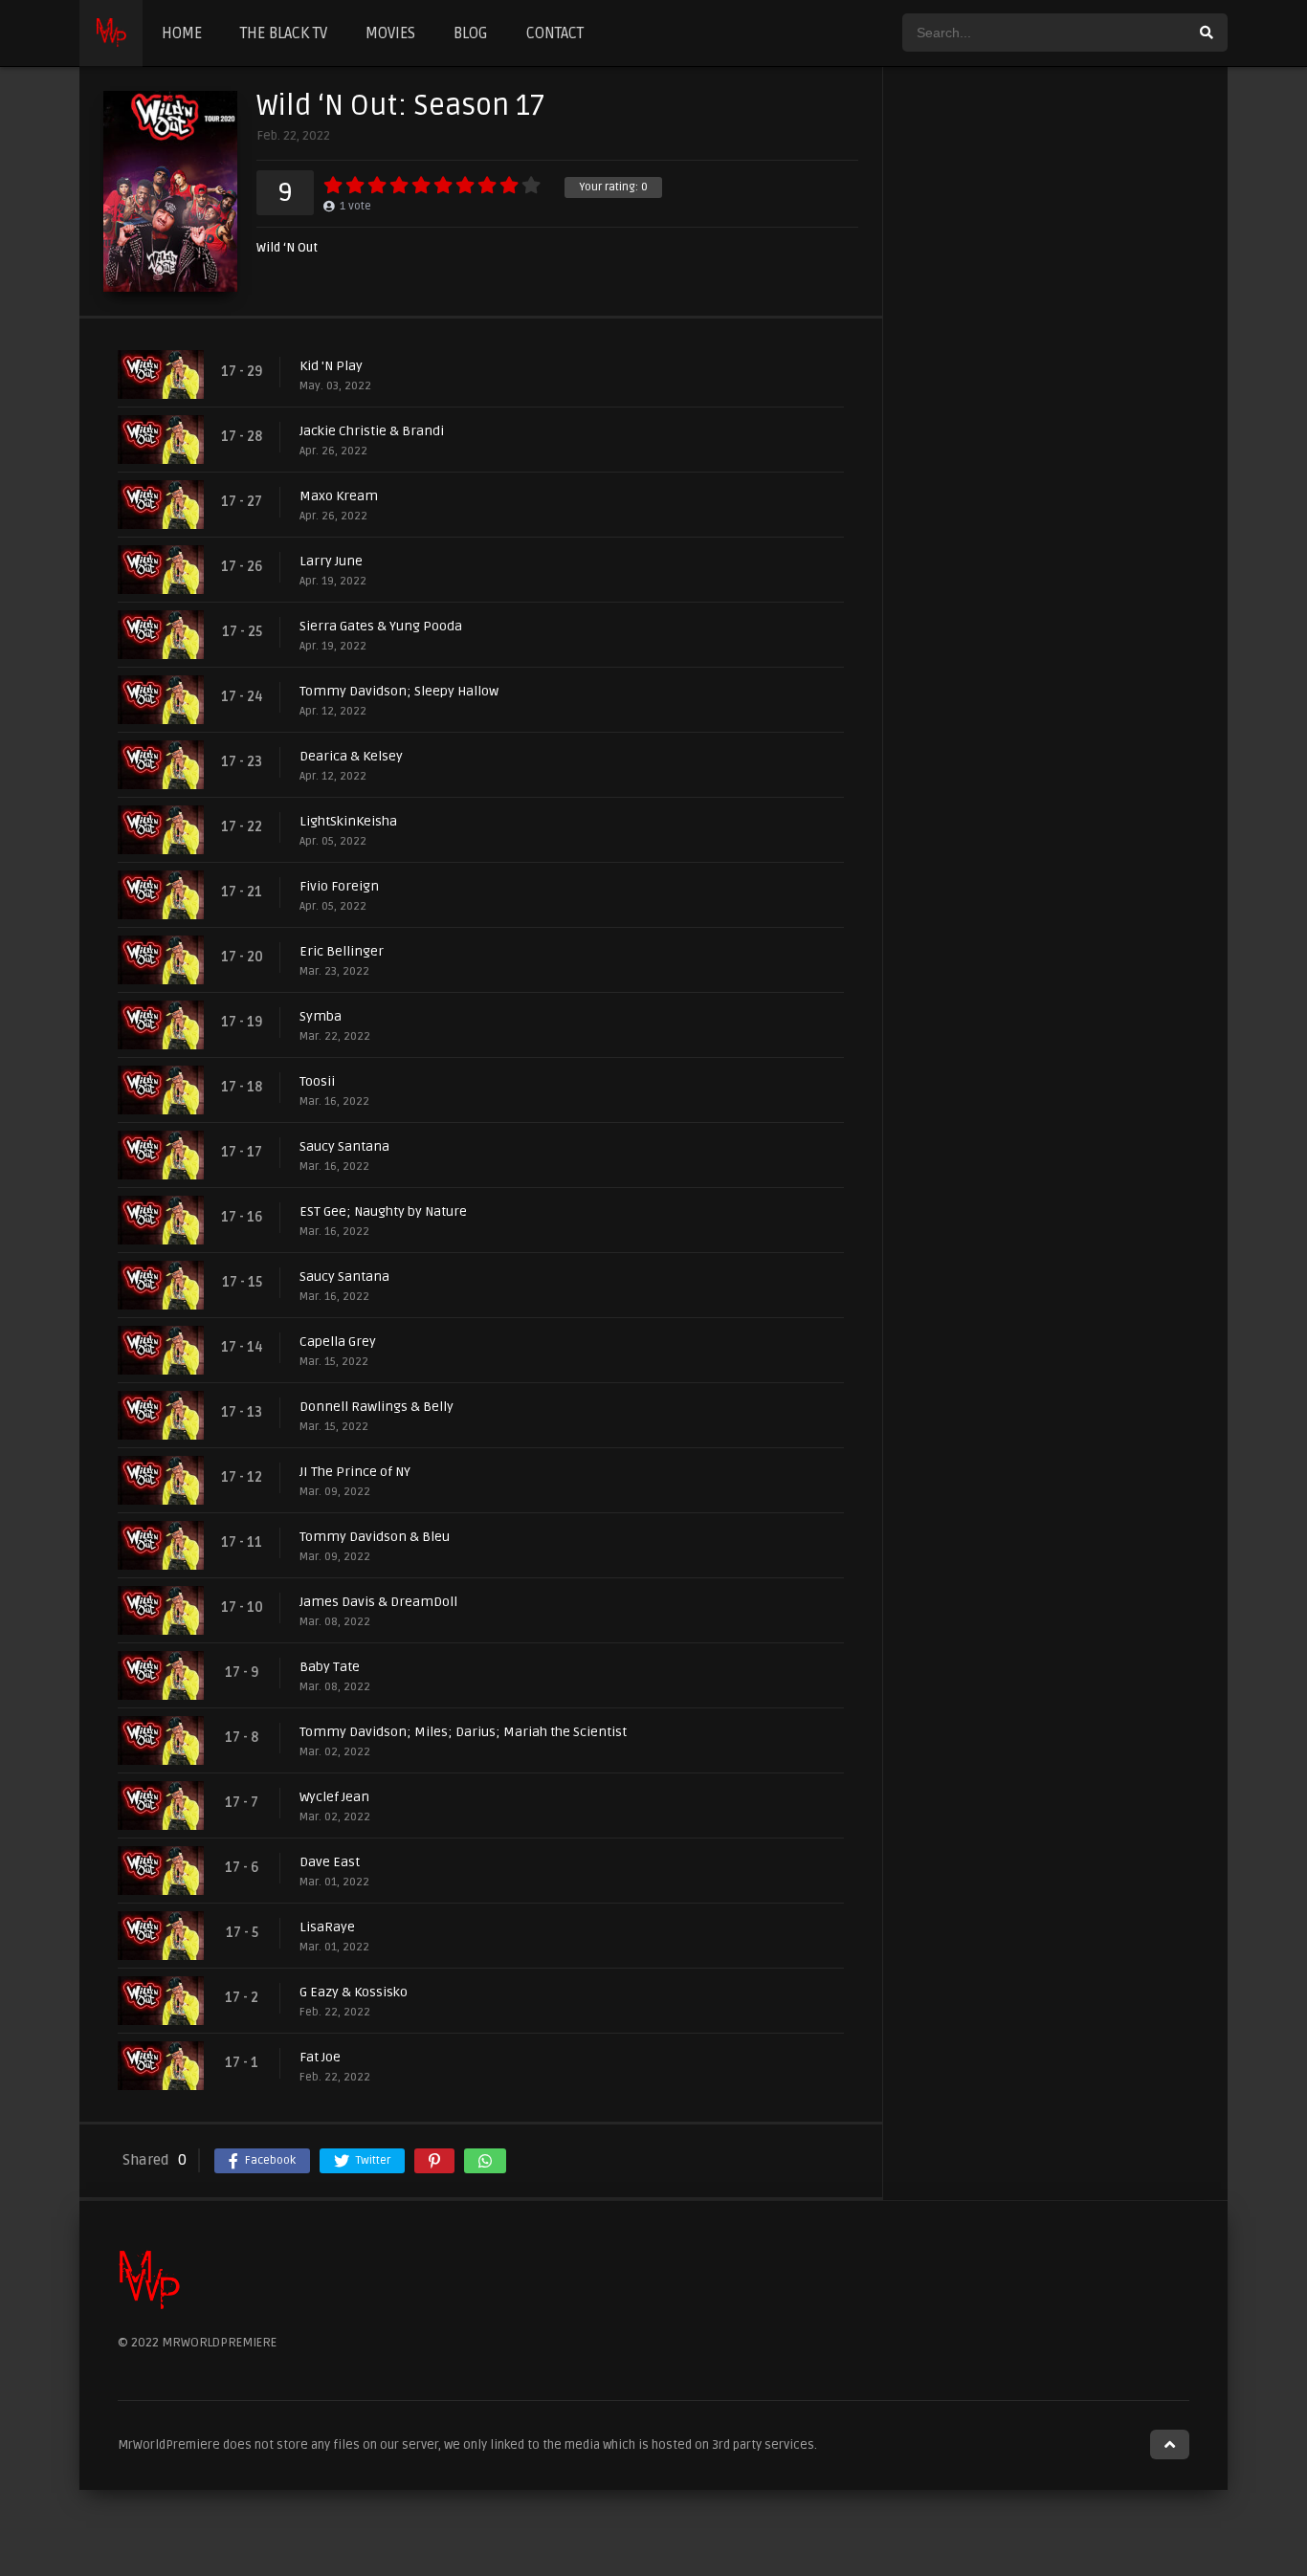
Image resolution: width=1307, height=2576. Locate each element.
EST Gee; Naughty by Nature (383, 1211)
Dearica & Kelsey (351, 756)
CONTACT (555, 33)
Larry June (331, 561)
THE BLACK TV (284, 33)
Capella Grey (338, 1342)
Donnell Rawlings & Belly (377, 1407)
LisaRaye (327, 1927)
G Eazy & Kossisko (354, 1992)
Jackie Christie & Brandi (372, 431)
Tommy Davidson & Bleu (375, 1537)
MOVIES (390, 33)
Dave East (330, 1862)
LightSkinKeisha (348, 821)
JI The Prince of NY (355, 1472)
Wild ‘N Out (287, 248)
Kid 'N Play (331, 366)
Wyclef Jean (334, 1797)
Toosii (317, 1081)
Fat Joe (320, 2057)
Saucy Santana (344, 1146)
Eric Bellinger (342, 951)
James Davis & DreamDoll (378, 1602)
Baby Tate (330, 1667)
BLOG (471, 33)
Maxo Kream (339, 496)
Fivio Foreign (339, 886)
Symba (321, 1016)
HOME (182, 33)
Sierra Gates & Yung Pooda (381, 626)
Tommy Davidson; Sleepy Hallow (399, 691)
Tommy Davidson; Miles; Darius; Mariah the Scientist (463, 1732)
